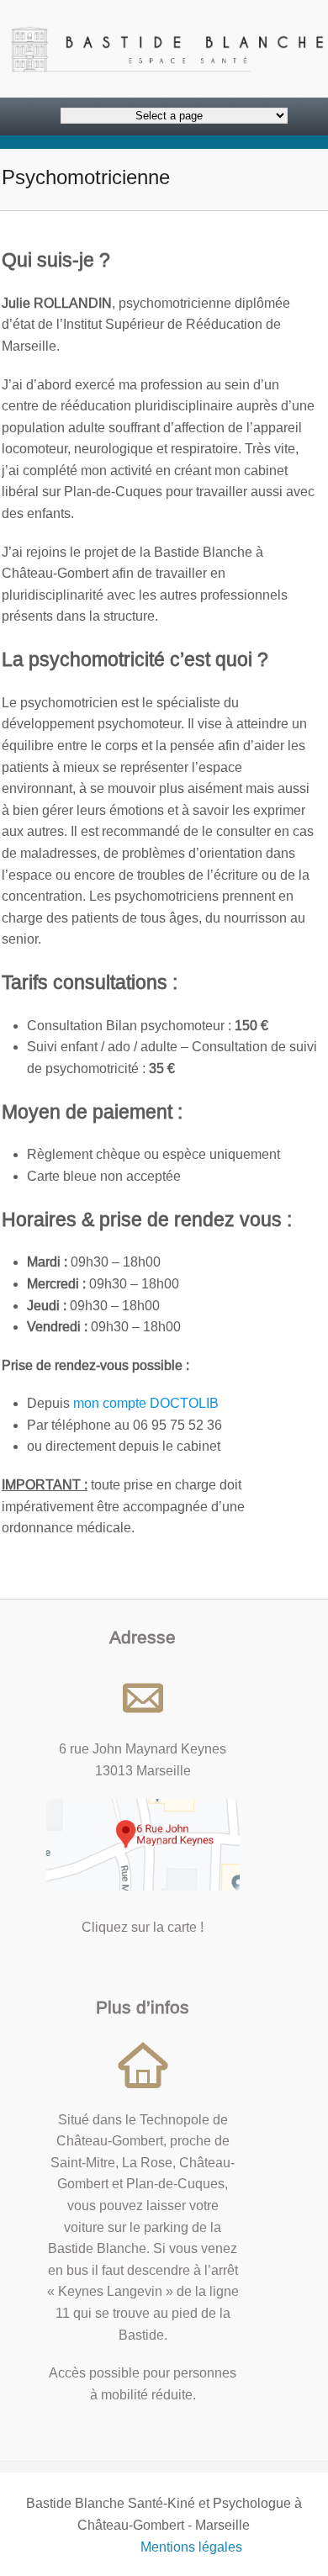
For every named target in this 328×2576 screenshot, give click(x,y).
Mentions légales (191, 2547)
